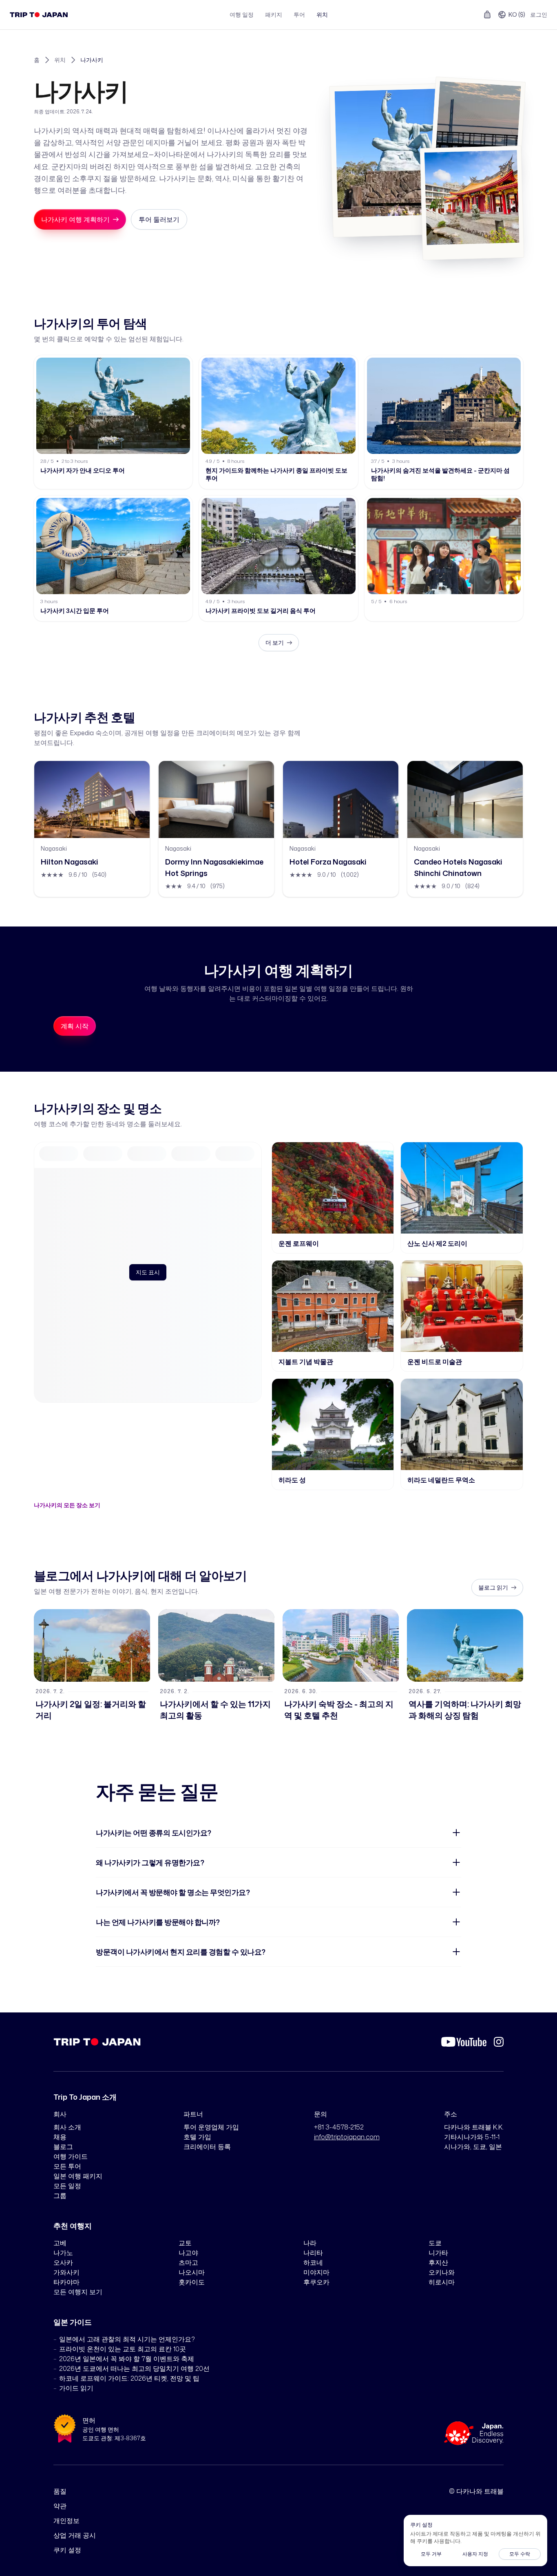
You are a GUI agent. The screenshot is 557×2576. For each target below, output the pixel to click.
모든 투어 (67, 2166)
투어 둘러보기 (159, 219)
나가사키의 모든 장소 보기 (67, 1505)
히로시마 (442, 2282)
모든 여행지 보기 (78, 2292)
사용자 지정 (475, 2554)
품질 (60, 2491)
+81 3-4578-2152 (339, 2127)
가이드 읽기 (76, 2388)
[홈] (39, 15)
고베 (60, 2243)
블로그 (63, 2147)
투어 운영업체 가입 (211, 2127)
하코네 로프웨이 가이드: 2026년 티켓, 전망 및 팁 (129, 2378)
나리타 (313, 2253)
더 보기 (275, 642)
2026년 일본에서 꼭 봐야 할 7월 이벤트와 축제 (127, 2359)
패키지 (274, 14)
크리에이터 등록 (207, 2147)
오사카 (63, 2262)
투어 (299, 14)
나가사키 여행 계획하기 (75, 219)
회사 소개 (67, 2127)
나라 (310, 2243)
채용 (60, 2137)
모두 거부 (431, 2554)
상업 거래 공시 (75, 2535)
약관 (60, 2506)
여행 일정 (242, 14)
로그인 (539, 14)
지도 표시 (148, 1272)
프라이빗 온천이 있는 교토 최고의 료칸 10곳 (123, 2349)
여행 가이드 (71, 2156)
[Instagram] (499, 2042)
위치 (322, 14)
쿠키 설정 (67, 2550)
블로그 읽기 (493, 1587)
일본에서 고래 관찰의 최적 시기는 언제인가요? (127, 2339)
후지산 (438, 2262)
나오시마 (192, 2272)
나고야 (188, 2253)
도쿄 (435, 2243)
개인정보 (66, 2521)
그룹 (60, 2196)
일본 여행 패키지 (78, 2176)
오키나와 (442, 2272)
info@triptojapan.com (347, 2137)
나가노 (63, 2253)
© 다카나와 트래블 (476, 2491)
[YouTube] (464, 2042)
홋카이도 (192, 2282)
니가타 (438, 2253)
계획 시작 (75, 1026)
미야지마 (316, 2272)
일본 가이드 (73, 2322)
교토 (185, 2243)
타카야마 (66, 2282)
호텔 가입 (197, 2137)
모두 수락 (520, 2554)
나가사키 (92, 60)
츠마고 (188, 2262)
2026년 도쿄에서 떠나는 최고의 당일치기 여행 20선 (134, 2368)
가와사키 (66, 2272)
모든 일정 (67, 2186)
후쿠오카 (316, 2282)
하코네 (313, 2262)
